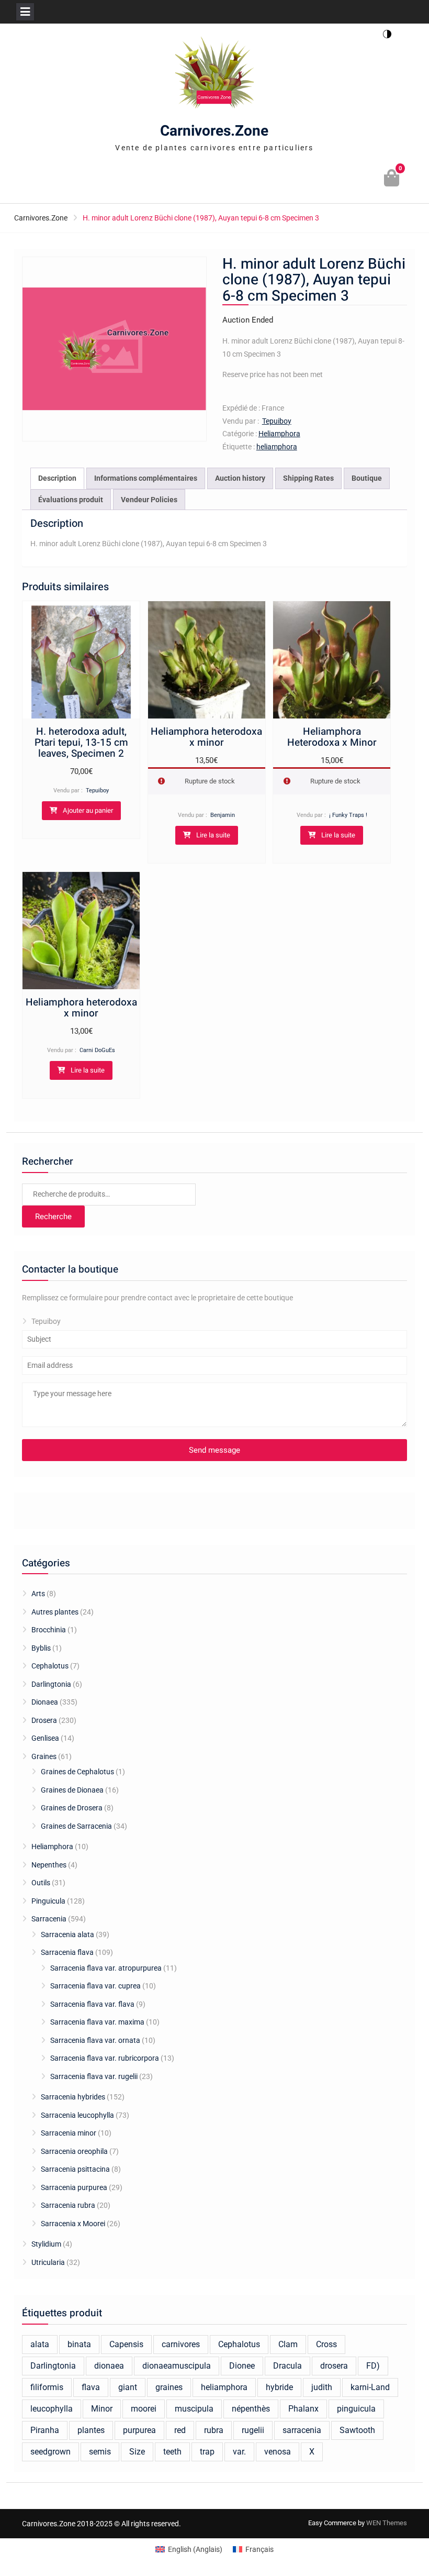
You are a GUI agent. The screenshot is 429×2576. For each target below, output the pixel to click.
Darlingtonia (51, 1684)
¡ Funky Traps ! (348, 815)
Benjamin (223, 815)
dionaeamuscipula (177, 2366)
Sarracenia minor (69, 2133)
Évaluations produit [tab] (71, 500)
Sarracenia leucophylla (77, 2115)
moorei (144, 2409)
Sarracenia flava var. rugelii (94, 2076)
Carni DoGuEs (97, 1050)
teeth (172, 2452)
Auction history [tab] (240, 478)
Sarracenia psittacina (75, 2169)
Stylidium (46, 2244)
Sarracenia (49, 1919)
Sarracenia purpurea (74, 2187)
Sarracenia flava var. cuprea (95, 1986)
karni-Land (370, 2387)
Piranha (45, 2430)
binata (79, 2344)
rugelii (253, 2430)
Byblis (41, 1648)
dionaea (109, 2366)
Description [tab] (57, 478)
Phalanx (303, 2409)
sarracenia (302, 2430)
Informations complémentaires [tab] (146, 478)
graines (169, 2387)
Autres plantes (55, 1612)
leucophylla (52, 2409)
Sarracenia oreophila (74, 2151)
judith (322, 2387)
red (180, 2430)
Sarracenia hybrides (73, 2097)
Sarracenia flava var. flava (92, 2004)
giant (128, 2387)
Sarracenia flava (67, 1952)
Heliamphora (279, 434)
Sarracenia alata (67, 1934)
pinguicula (356, 2409)
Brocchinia (49, 1630)
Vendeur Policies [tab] (149, 500)
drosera (334, 2366)
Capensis (126, 2344)
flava (91, 2387)
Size (137, 2452)
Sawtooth (357, 2430)
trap (207, 2452)
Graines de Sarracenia (76, 1826)
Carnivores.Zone (214, 131)
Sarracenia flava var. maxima (97, 2022)
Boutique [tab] (367, 478)
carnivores (181, 2344)
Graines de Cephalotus (77, 1772)
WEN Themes (387, 2523)
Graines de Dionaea (72, 1790)
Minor (102, 2409)
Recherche (53, 1217)
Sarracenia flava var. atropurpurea (106, 1968)
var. (239, 2452)
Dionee (242, 2366)
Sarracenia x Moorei (73, 2224)
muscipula (194, 2409)
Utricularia (48, 2262)
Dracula (287, 2366)
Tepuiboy (277, 421)
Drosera (44, 1720)
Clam (288, 2344)
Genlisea (45, 1738)
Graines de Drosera (72, 1808)
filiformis (47, 2387)
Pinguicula (48, 1901)
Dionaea (45, 1702)
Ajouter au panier (88, 810)
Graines (44, 1756)
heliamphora (277, 447)
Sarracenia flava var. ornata (95, 2040)
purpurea (139, 2430)
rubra (214, 2430)
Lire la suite (213, 835)
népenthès (251, 2409)
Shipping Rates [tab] (308, 478)
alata (40, 2344)
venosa (278, 2452)
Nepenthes (49, 1865)
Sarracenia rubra (68, 2205)
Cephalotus (50, 1666)
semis (100, 2452)
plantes (91, 2430)
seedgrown (50, 2452)
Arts (38, 1594)
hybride (279, 2387)
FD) (373, 2366)
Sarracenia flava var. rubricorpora (105, 2058)
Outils (41, 1883)
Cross (326, 2344)
